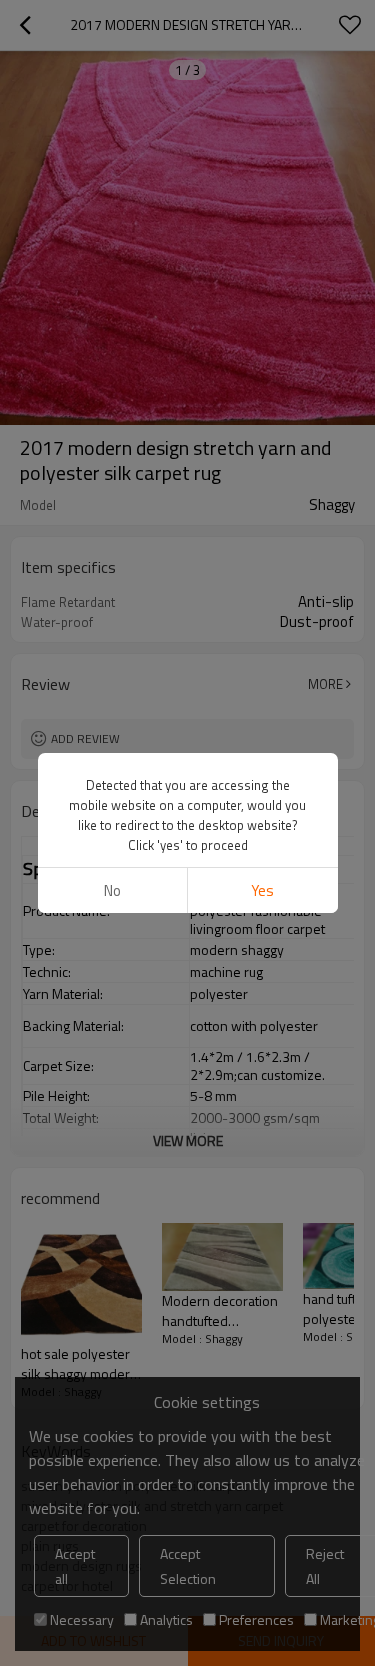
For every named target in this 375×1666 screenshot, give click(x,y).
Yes (262, 890)
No (112, 890)
